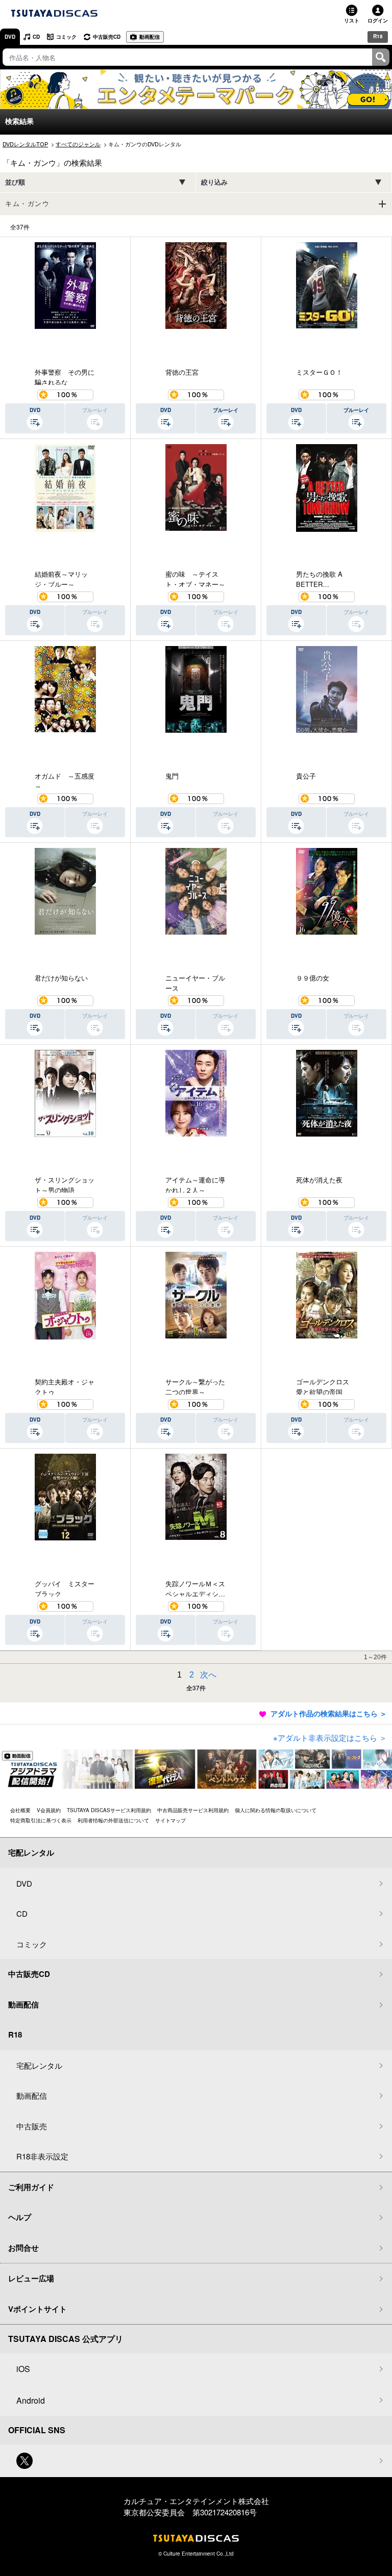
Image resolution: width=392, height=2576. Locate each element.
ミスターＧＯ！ (319, 372)
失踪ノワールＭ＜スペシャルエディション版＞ (195, 1588)
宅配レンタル (39, 2065)
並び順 (15, 182)
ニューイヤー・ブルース (195, 982)
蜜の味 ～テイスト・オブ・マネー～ (195, 578)
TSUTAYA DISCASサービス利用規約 (109, 1810)
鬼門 (172, 776)
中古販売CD (107, 37)
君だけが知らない (61, 978)
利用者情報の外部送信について (113, 1820)
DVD (10, 37)
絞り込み (214, 182)
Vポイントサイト (38, 2309)
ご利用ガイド (31, 2187)
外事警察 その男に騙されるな (65, 376)
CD (36, 37)
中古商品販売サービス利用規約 (193, 1810)
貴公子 (306, 776)
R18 (378, 36)
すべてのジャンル (78, 144)
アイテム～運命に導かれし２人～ (195, 1184)
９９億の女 (313, 978)
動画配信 (150, 37)
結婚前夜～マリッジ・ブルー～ (61, 578)
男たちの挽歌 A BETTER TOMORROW (319, 578)
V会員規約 (49, 1810)
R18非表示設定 (42, 2156)
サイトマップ (170, 1820)
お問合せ (23, 2248)
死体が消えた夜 (319, 1180)
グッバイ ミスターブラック (65, 1588)
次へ (208, 1675)
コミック (66, 37)
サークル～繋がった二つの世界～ (195, 1386)
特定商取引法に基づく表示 (41, 1820)
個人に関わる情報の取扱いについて (276, 1810)
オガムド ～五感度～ (65, 780)
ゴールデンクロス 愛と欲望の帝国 (326, 1386)
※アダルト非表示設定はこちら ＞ (330, 1737)
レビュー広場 (31, 2278)
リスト (352, 20)
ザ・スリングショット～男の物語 (65, 1184)
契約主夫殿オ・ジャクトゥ (65, 1386)
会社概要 (20, 1810)
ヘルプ (20, 2217)
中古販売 (32, 2126)
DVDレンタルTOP (25, 144)
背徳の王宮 (182, 372)
